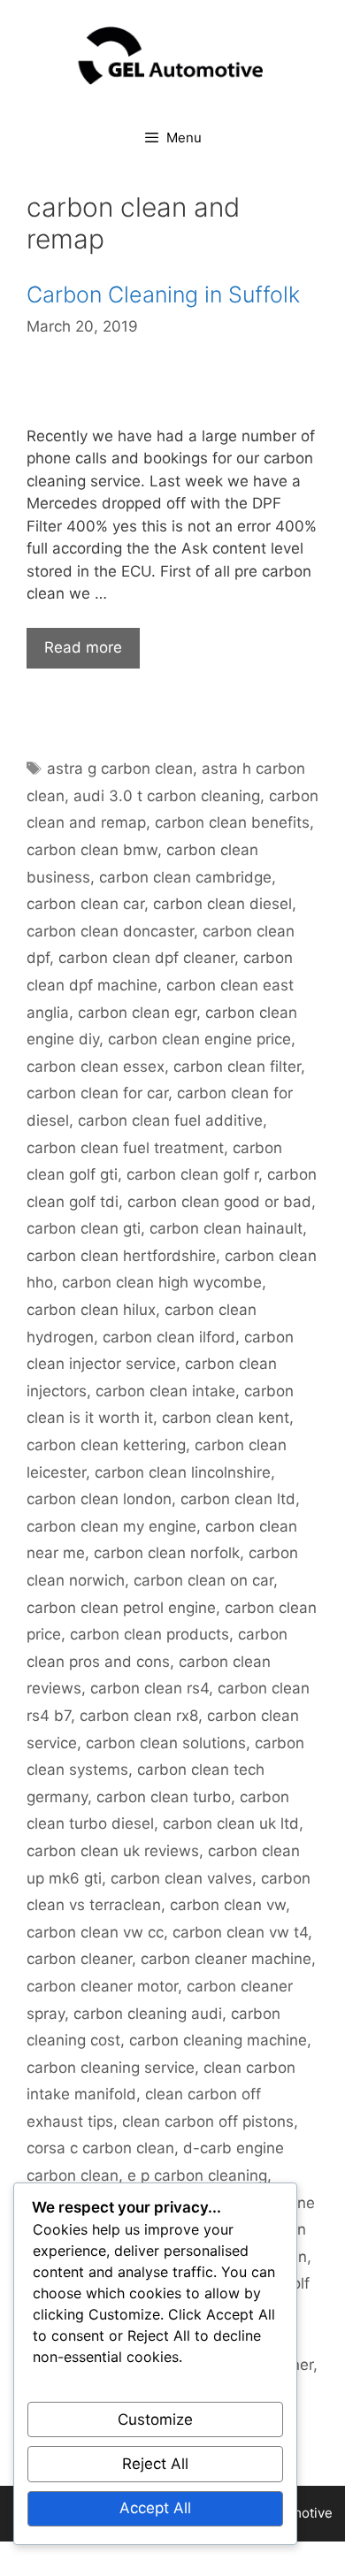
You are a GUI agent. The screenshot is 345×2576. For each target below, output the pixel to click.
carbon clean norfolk (167, 1553)
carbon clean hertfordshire (121, 1256)
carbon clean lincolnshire (183, 1472)
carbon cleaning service (111, 2068)
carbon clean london (99, 1499)
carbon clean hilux (91, 1310)
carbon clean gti (84, 1228)
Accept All (155, 2508)
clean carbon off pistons (208, 2121)
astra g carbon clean (120, 768)
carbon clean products (149, 1634)
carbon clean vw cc (95, 1932)
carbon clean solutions (166, 1743)
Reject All (155, 2464)
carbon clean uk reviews (113, 1851)
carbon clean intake (165, 1391)
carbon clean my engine (111, 1526)
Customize (155, 2419)
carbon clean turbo (164, 1797)
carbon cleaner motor (102, 1986)
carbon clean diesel (222, 904)
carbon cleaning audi (148, 2014)
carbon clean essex (96, 1066)
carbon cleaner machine (226, 1959)
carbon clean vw (228, 1905)
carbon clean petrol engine (121, 1608)
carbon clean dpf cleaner (146, 958)
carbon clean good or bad (219, 1202)
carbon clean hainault (226, 1228)
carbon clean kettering (106, 1445)
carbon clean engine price (199, 1039)
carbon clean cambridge (185, 877)
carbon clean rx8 (139, 1716)
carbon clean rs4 (149, 1688)
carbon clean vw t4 (240, 1932)
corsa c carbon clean (100, 2148)
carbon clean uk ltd (231, 1823)
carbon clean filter (237, 1066)
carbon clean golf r (192, 1174)
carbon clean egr (137, 1013)
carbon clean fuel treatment (125, 1148)
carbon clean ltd (238, 1499)
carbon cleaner (79, 1959)
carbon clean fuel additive (170, 1120)
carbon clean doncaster (110, 931)
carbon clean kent (226, 1418)
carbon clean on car (203, 1580)
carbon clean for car (97, 1093)
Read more (83, 647)
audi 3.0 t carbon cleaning (167, 796)
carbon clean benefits (232, 822)
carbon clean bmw (92, 850)
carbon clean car (85, 904)
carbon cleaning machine (218, 2040)
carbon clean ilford (169, 1337)
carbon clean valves (181, 1878)
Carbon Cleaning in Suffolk (163, 294)
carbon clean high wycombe (162, 1282)
